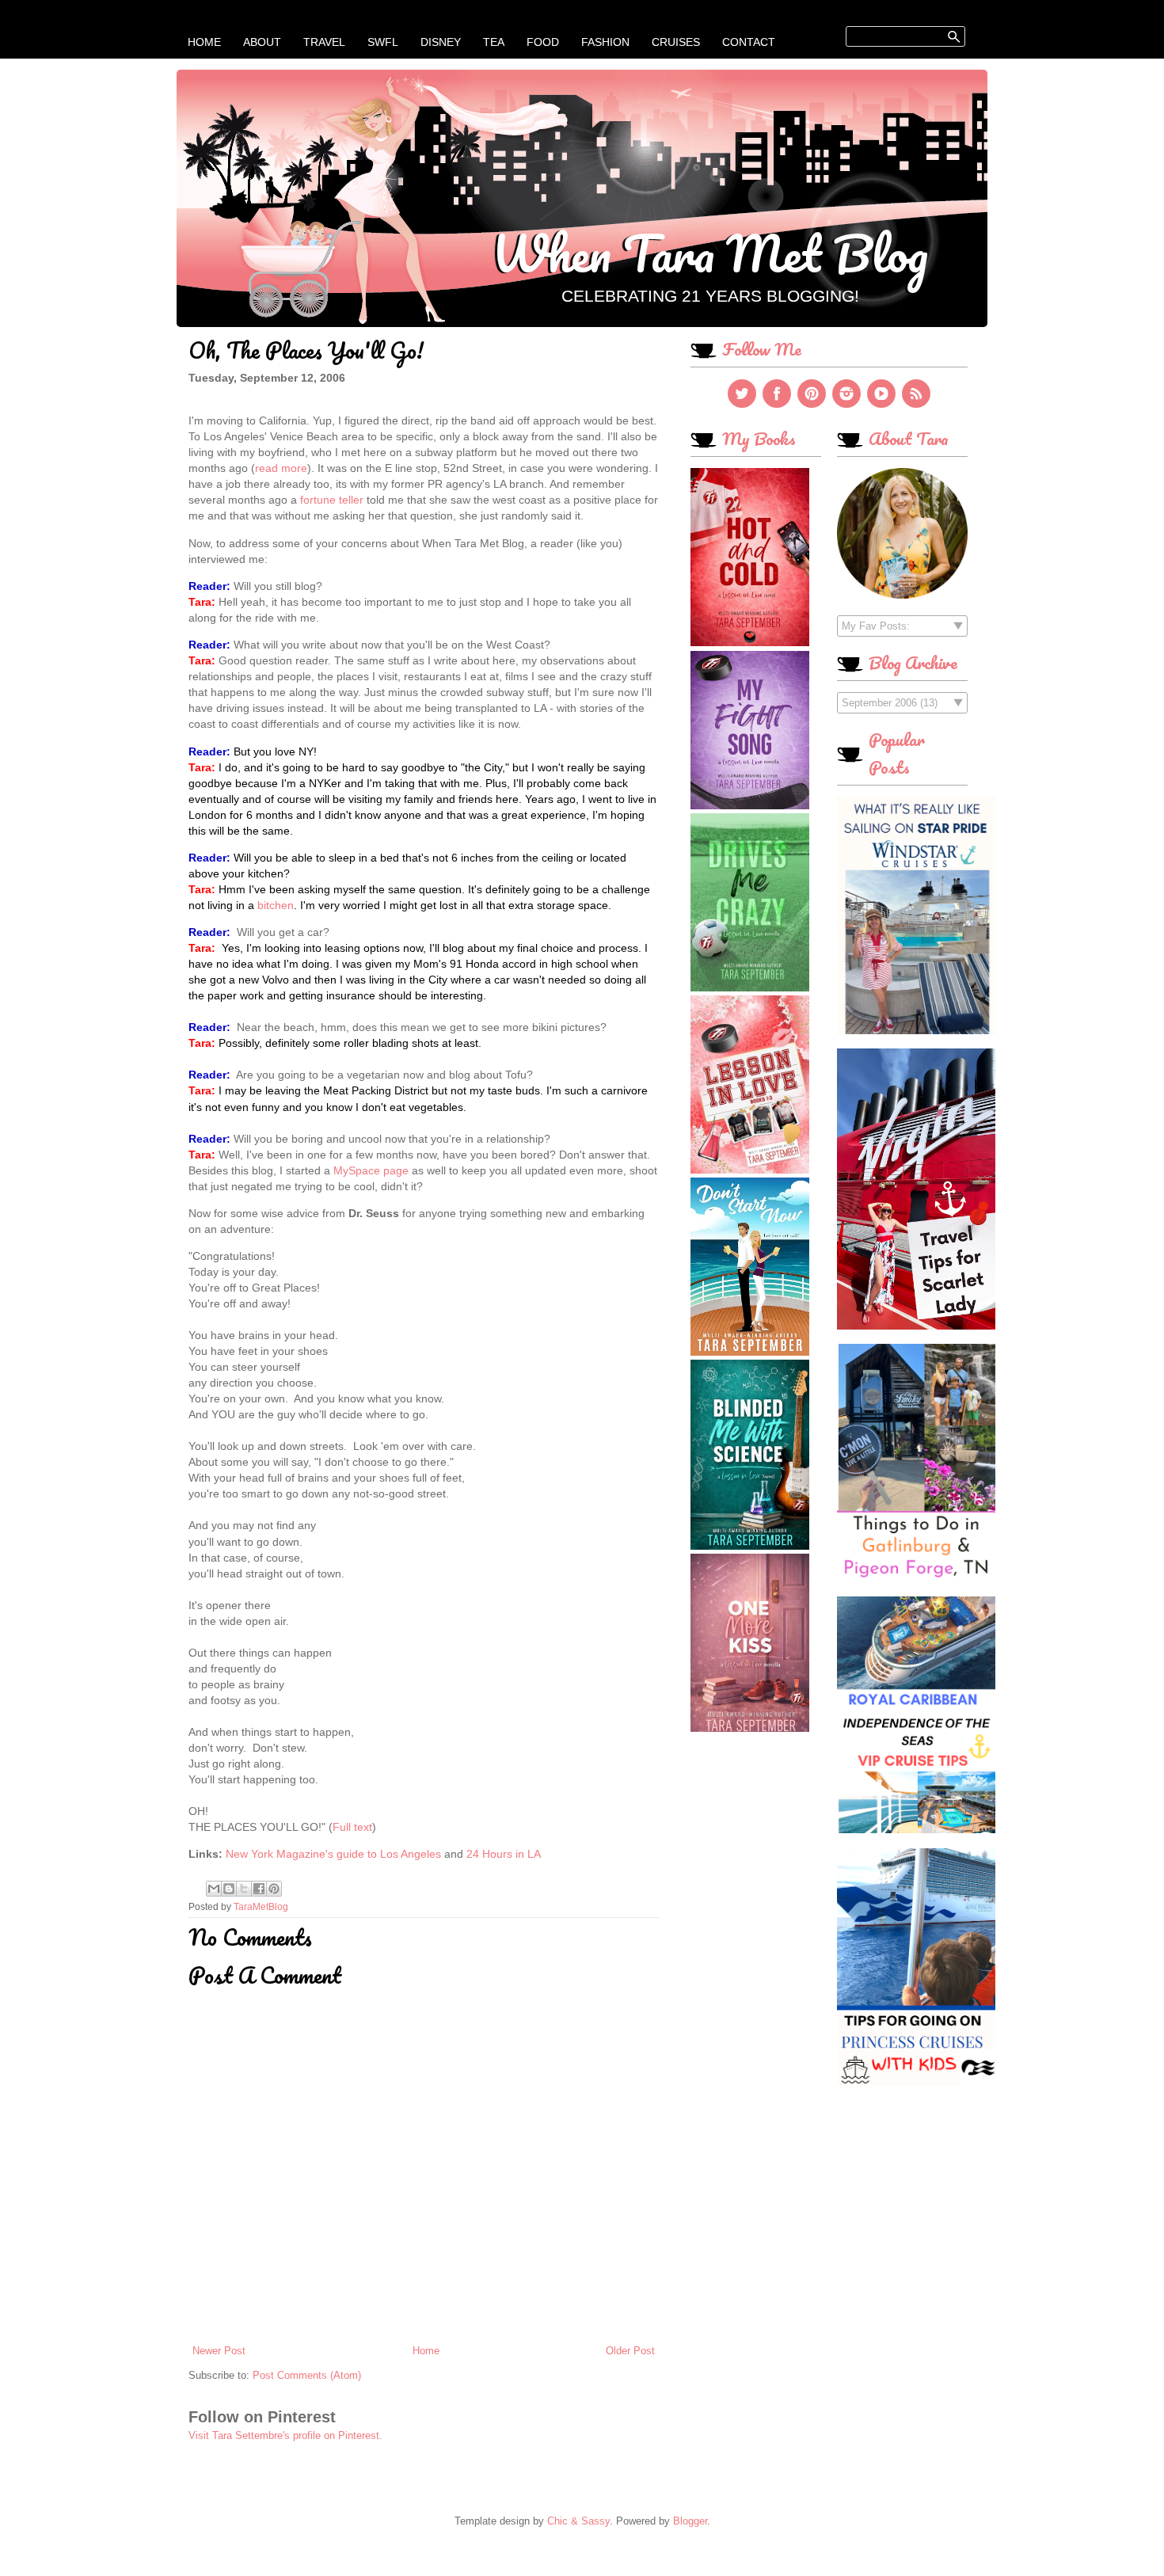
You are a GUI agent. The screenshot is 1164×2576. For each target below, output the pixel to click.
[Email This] (214, 1889)
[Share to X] (244, 1889)
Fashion (605, 42)
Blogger (690, 2521)
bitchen (276, 905)
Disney (441, 42)
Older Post (630, 2351)
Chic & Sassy (578, 2521)
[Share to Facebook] (259, 1889)
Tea (494, 42)
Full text (352, 1827)
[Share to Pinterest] (274, 1889)
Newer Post (219, 2351)
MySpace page (371, 1170)
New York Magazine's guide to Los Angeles (333, 1854)
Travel (324, 42)
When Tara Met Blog (710, 253)
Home (204, 42)
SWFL (383, 42)
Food (543, 42)
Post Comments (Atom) (307, 2375)
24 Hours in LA (504, 1854)
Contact (749, 42)
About (262, 42)
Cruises (676, 42)
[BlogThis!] (229, 1889)
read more (281, 468)
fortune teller (332, 500)
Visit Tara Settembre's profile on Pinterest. (285, 2435)
